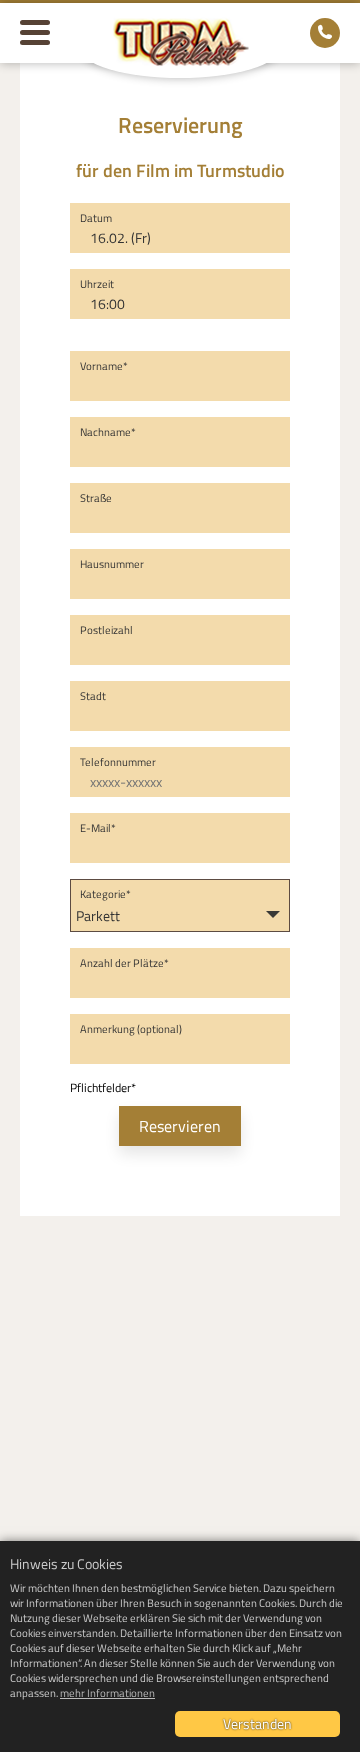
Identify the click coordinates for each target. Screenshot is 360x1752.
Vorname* (104, 366)
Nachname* (108, 432)
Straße (96, 498)
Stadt (93, 696)
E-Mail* (98, 828)
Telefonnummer (118, 762)
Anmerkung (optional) (131, 1029)
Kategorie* (105, 894)
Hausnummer (112, 564)
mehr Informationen (107, 1693)
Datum (96, 218)
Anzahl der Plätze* (124, 963)
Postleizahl (106, 630)
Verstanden (257, 1723)
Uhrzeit (97, 284)
